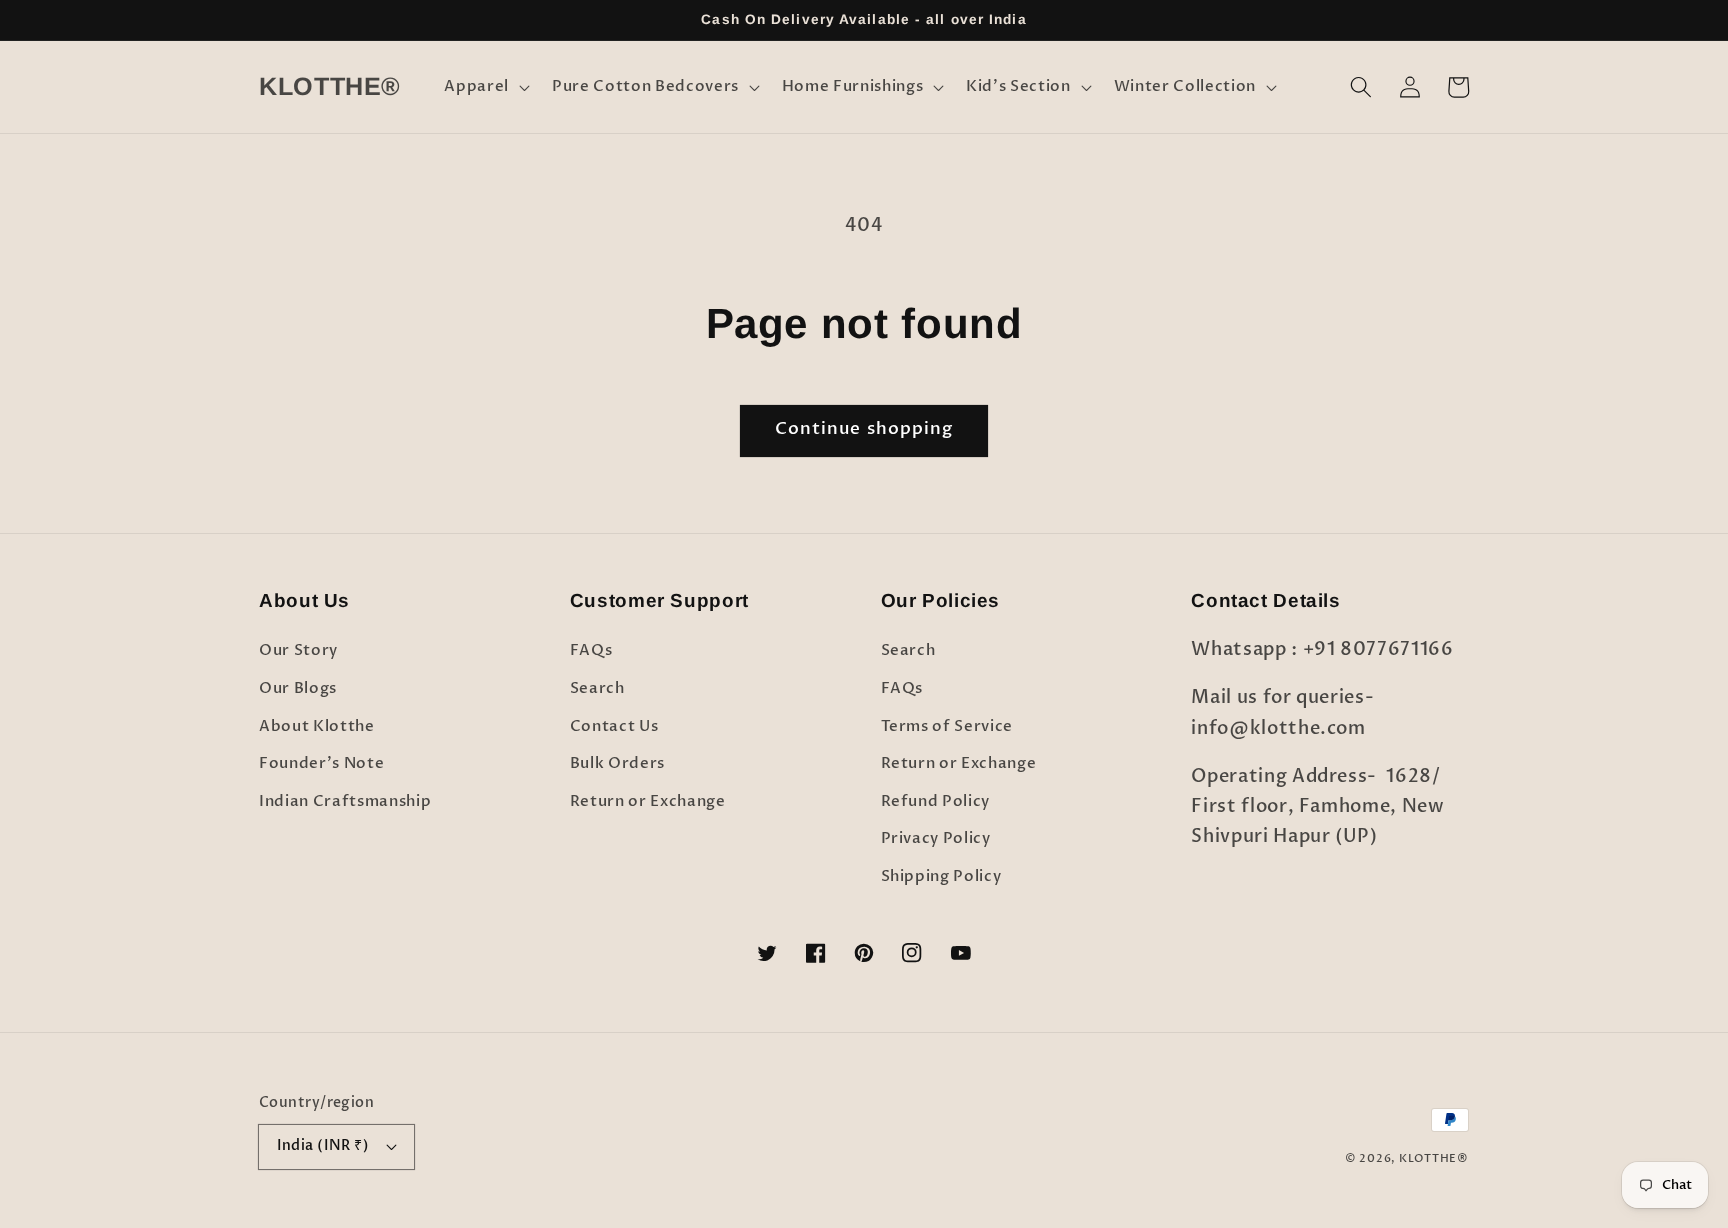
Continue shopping (864, 429)
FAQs (591, 650)
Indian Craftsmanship (345, 801)
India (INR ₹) (323, 1145)
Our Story (298, 650)
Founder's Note (321, 763)
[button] (485, 87)
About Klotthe (317, 726)
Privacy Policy (936, 838)
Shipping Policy (941, 876)
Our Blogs (298, 688)
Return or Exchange (648, 801)
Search (597, 688)
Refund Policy (936, 801)
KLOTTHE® (1434, 1158)
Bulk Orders (617, 763)
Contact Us (614, 726)
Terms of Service (947, 726)
